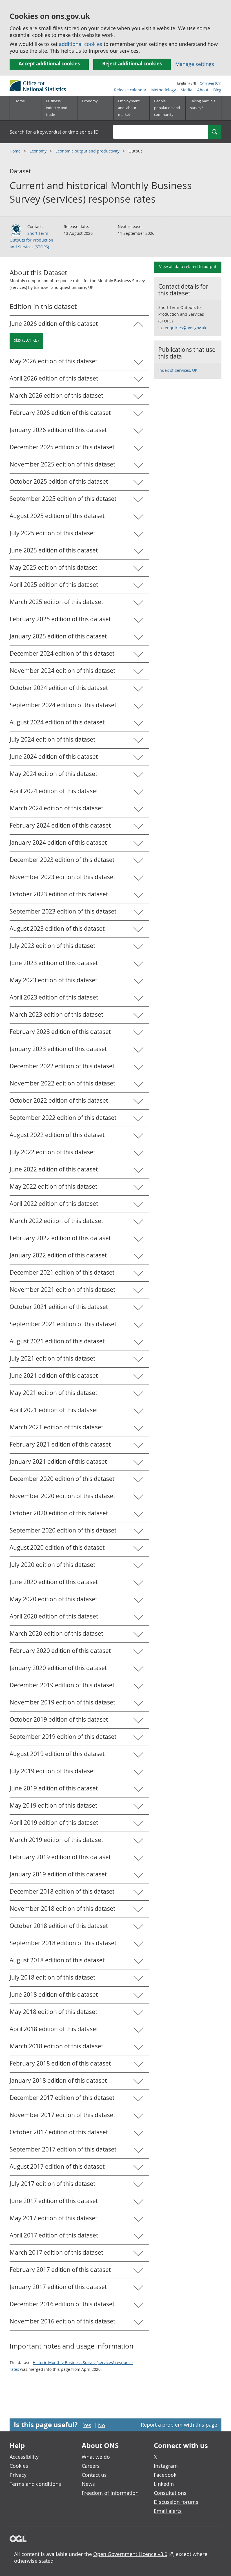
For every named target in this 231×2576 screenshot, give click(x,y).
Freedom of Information (110, 2493)
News (88, 2484)
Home (20, 101)
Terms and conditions (35, 2484)
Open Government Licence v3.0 (130, 2554)
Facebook (165, 2475)
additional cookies (81, 44)
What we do (96, 2457)
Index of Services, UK (178, 370)
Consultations (170, 2493)
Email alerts (168, 2511)
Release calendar (130, 90)
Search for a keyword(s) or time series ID (54, 132)
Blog (217, 90)
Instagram (166, 2466)
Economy (39, 151)
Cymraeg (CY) (211, 83)
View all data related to (188, 267)
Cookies (19, 2466)
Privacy (18, 2475)
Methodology (164, 90)
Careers (91, 2466)
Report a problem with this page (179, 2425)
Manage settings (195, 64)
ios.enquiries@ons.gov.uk (182, 328)
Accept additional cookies (49, 64)
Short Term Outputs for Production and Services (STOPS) (31, 240)
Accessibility (24, 2457)
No (102, 2425)
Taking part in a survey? (203, 104)
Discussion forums (176, 2502)
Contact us (94, 2475)
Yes (87, 2425)
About (203, 90)
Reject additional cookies (132, 64)
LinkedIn (164, 2484)
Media (186, 90)
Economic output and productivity (88, 151)
